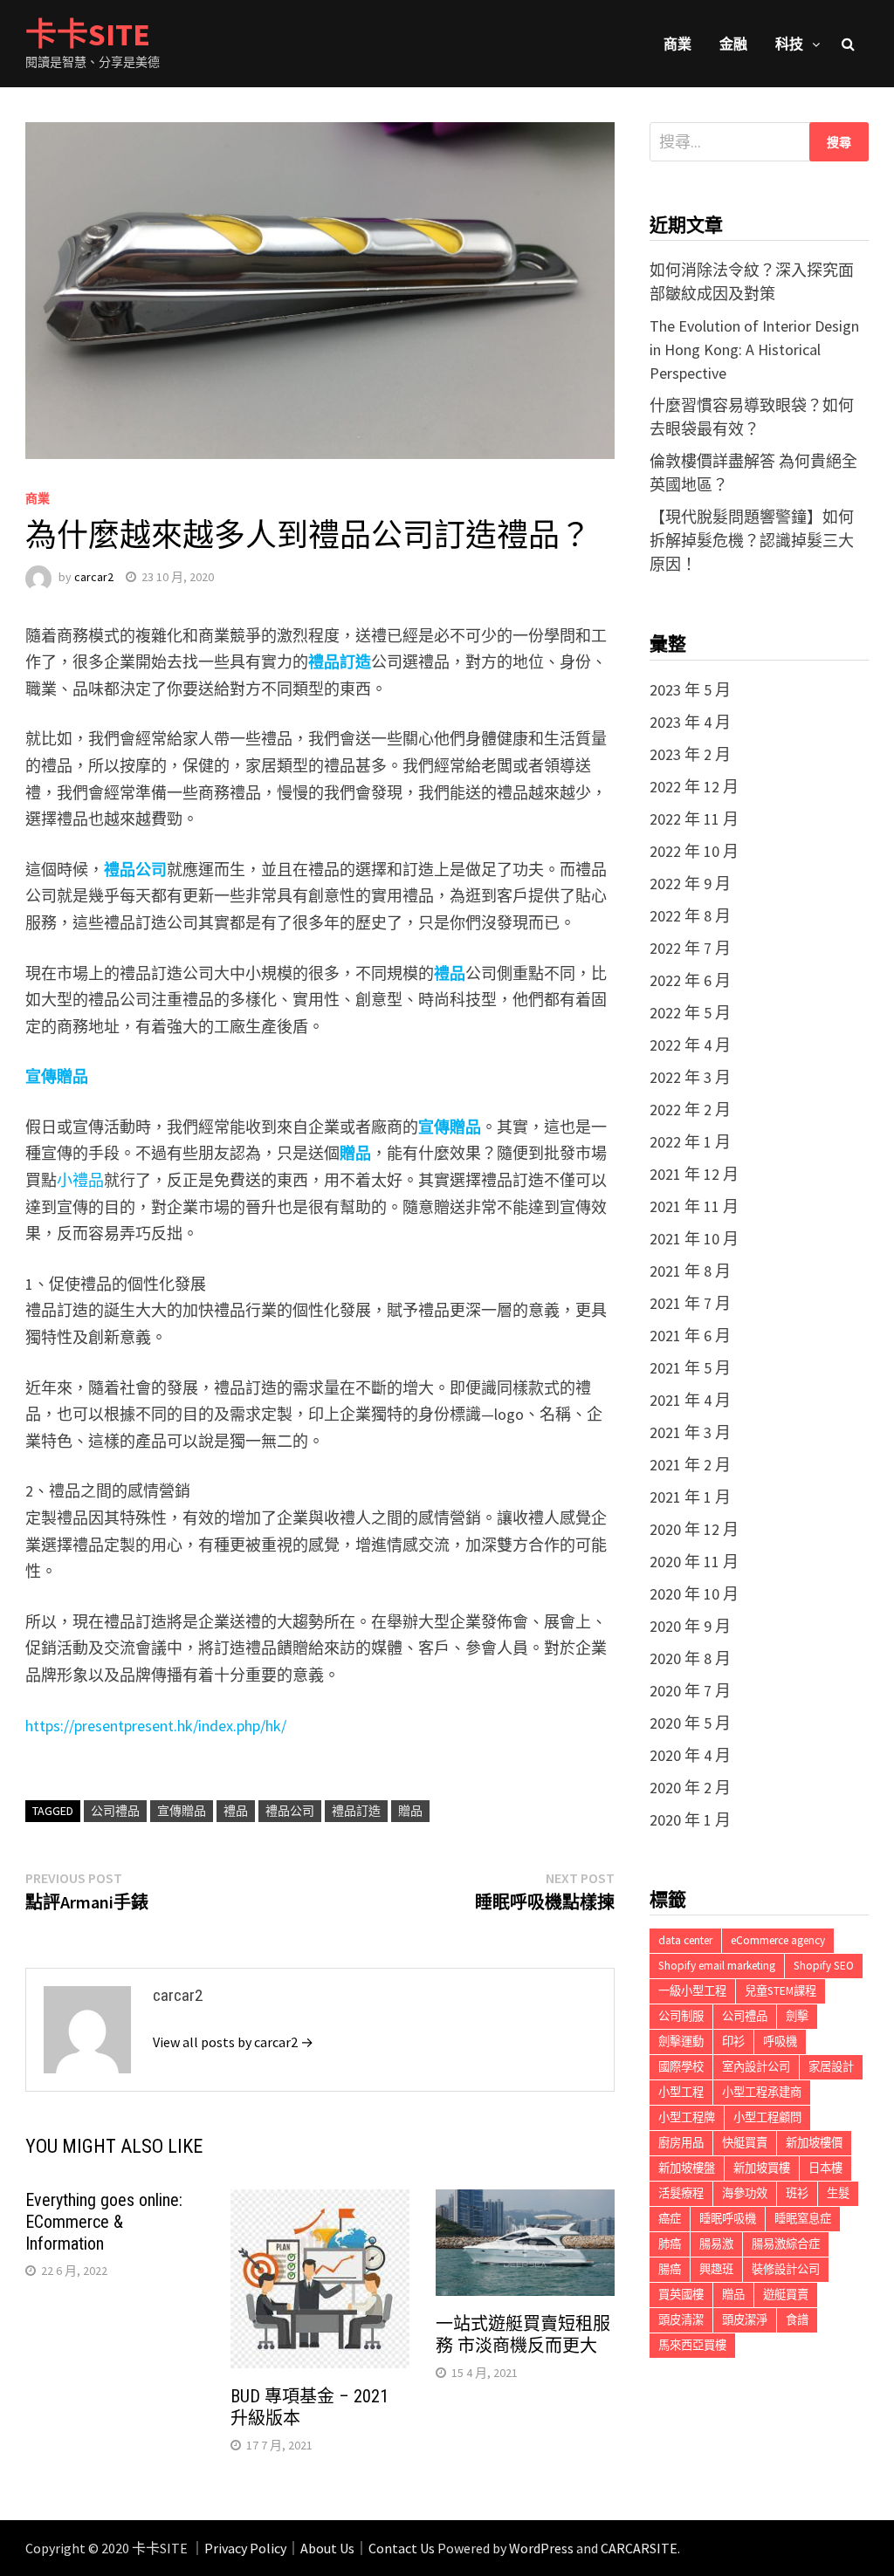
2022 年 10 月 (694, 851)
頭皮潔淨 (745, 2320)
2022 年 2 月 (690, 1110)
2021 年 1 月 (690, 1497)
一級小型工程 (692, 1991)
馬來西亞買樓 (692, 2345)
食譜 (797, 2320)
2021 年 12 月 (694, 1174)
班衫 (797, 2193)
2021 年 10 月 (694, 1239)
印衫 (733, 2042)
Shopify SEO (824, 1966)
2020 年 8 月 (690, 1658)
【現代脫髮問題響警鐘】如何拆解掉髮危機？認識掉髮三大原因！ (752, 541)
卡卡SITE (88, 34)
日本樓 (825, 2168)
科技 (789, 44)
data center (685, 1940)
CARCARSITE (639, 2548)
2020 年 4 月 (690, 1755)
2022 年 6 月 (690, 980)
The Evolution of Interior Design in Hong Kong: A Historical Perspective (754, 349)
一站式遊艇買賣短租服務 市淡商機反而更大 (523, 2335)
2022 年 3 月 (690, 1077)
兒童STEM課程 (781, 1991)
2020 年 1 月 (690, 1820)
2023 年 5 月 (690, 690)
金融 (733, 44)
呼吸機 (780, 2042)
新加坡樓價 (814, 2143)
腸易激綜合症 (786, 2244)
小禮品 (80, 1180)
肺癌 (670, 2244)
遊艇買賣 (786, 2295)
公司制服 (681, 2016)
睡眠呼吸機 (728, 2219)
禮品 (450, 973)
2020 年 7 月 (690, 1691)
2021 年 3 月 (690, 1432)
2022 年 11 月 (694, 819)
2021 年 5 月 (690, 1368)
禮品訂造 (340, 662)
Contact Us (402, 2548)
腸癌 (670, 2269)
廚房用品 (681, 2143)
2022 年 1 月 (690, 1142)
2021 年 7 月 (690, 1303)
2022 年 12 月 (694, 787)
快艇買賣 (745, 2143)
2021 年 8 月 (690, 1271)
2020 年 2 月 (690, 1788)
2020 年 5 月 (690, 1723)
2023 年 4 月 (690, 722)
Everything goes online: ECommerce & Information (104, 2222)
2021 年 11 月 (694, 1206)
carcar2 (94, 577)
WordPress (541, 2548)
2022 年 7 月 (690, 948)
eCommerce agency (778, 1940)
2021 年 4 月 (690, 1400)
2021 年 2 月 (690, 1465)
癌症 (670, 2219)
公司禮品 (115, 1811)
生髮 (838, 2193)
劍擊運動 (681, 2042)
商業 (677, 44)
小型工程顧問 (767, 2117)
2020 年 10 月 (694, 1594)
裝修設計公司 (786, 2269)
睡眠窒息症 (803, 2219)
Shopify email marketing (717, 1966)
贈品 (410, 1811)
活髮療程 (681, 2193)
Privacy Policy (245, 2548)
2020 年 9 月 (690, 1626)
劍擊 (797, 2016)
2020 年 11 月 (694, 1562)
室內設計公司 (756, 2067)
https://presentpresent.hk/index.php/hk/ (156, 1726)
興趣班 (716, 2269)
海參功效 (745, 2193)
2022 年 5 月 (690, 1013)
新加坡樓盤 (687, 2168)
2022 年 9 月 (690, 884)
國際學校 (681, 2067)
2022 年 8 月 (690, 916)
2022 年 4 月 (690, 1045)
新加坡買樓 (762, 2168)
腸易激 (716, 2244)
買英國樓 (681, 2295)
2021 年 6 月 (690, 1336)
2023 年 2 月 (690, 754)
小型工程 (681, 2092)
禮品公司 (135, 870)
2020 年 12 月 (694, 1529)
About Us (327, 2548)
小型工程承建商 (762, 2092)
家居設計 (831, 2067)
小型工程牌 (687, 2117)
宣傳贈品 (182, 1811)
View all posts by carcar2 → (233, 2042)
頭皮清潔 (681, 2320)
